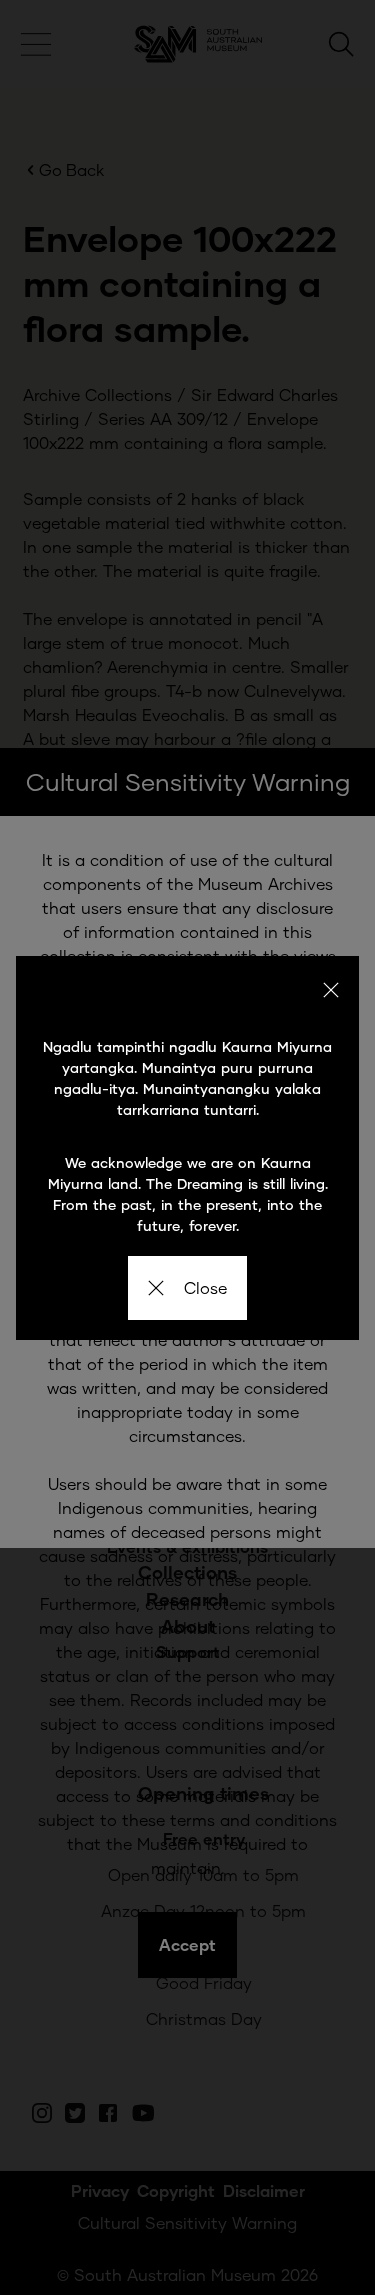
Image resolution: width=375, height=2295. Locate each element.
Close (205, 1287)
